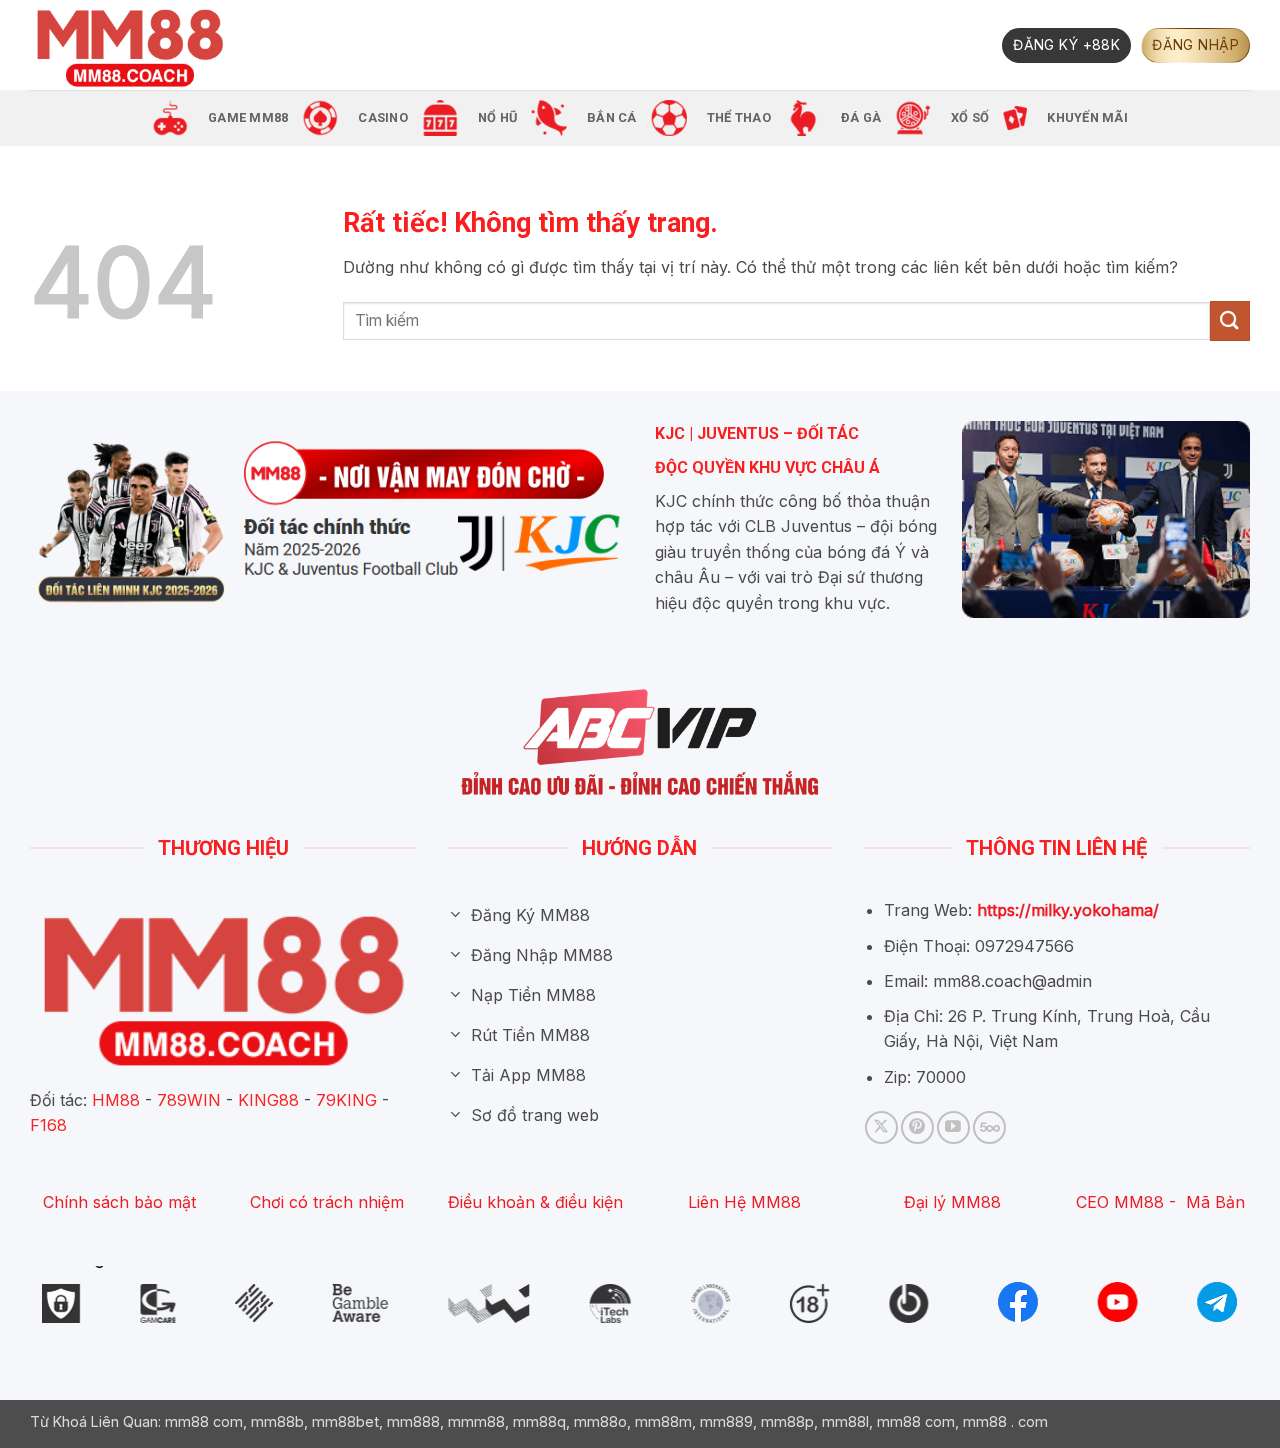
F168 (48, 1125)
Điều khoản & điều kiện (535, 1202)
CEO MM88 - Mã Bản (1160, 1202)
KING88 (268, 1100)
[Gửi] (1230, 320)
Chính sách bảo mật (119, 1202)
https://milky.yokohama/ (1068, 910)
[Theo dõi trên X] (881, 1127)
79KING (346, 1100)
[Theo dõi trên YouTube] (953, 1127)
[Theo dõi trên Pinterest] (917, 1127)
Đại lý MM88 (952, 1202)
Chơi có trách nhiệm (327, 1202)
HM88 (116, 1100)
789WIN (189, 1100)
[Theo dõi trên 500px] (989, 1127)
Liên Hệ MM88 (744, 1202)
